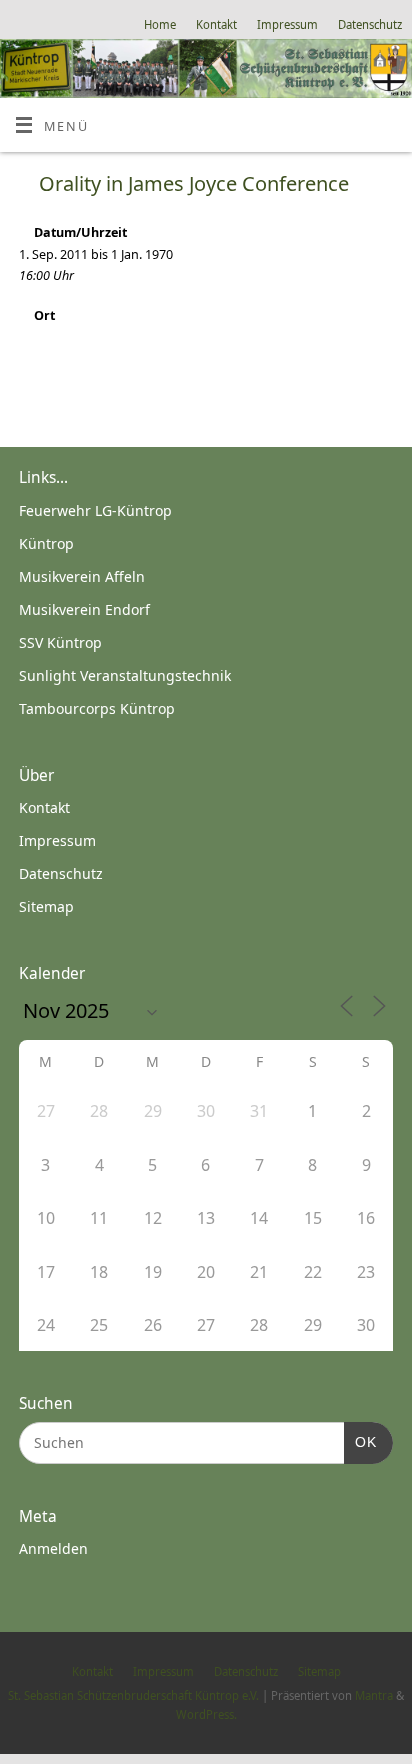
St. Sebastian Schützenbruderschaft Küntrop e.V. (133, 1695)
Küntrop (46, 543)
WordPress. (206, 1714)
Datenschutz (370, 24)
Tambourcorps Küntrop (97, 708)
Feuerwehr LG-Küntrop (95, 510)
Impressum (287, 24)
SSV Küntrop (60, 642)
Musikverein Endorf (84, 609)
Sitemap (46, 906)
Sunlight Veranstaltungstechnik (125, 675)
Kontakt (216, 24)
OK (360, 1441)
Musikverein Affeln (82, 576)
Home (160, 24)
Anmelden (53, 1548)
